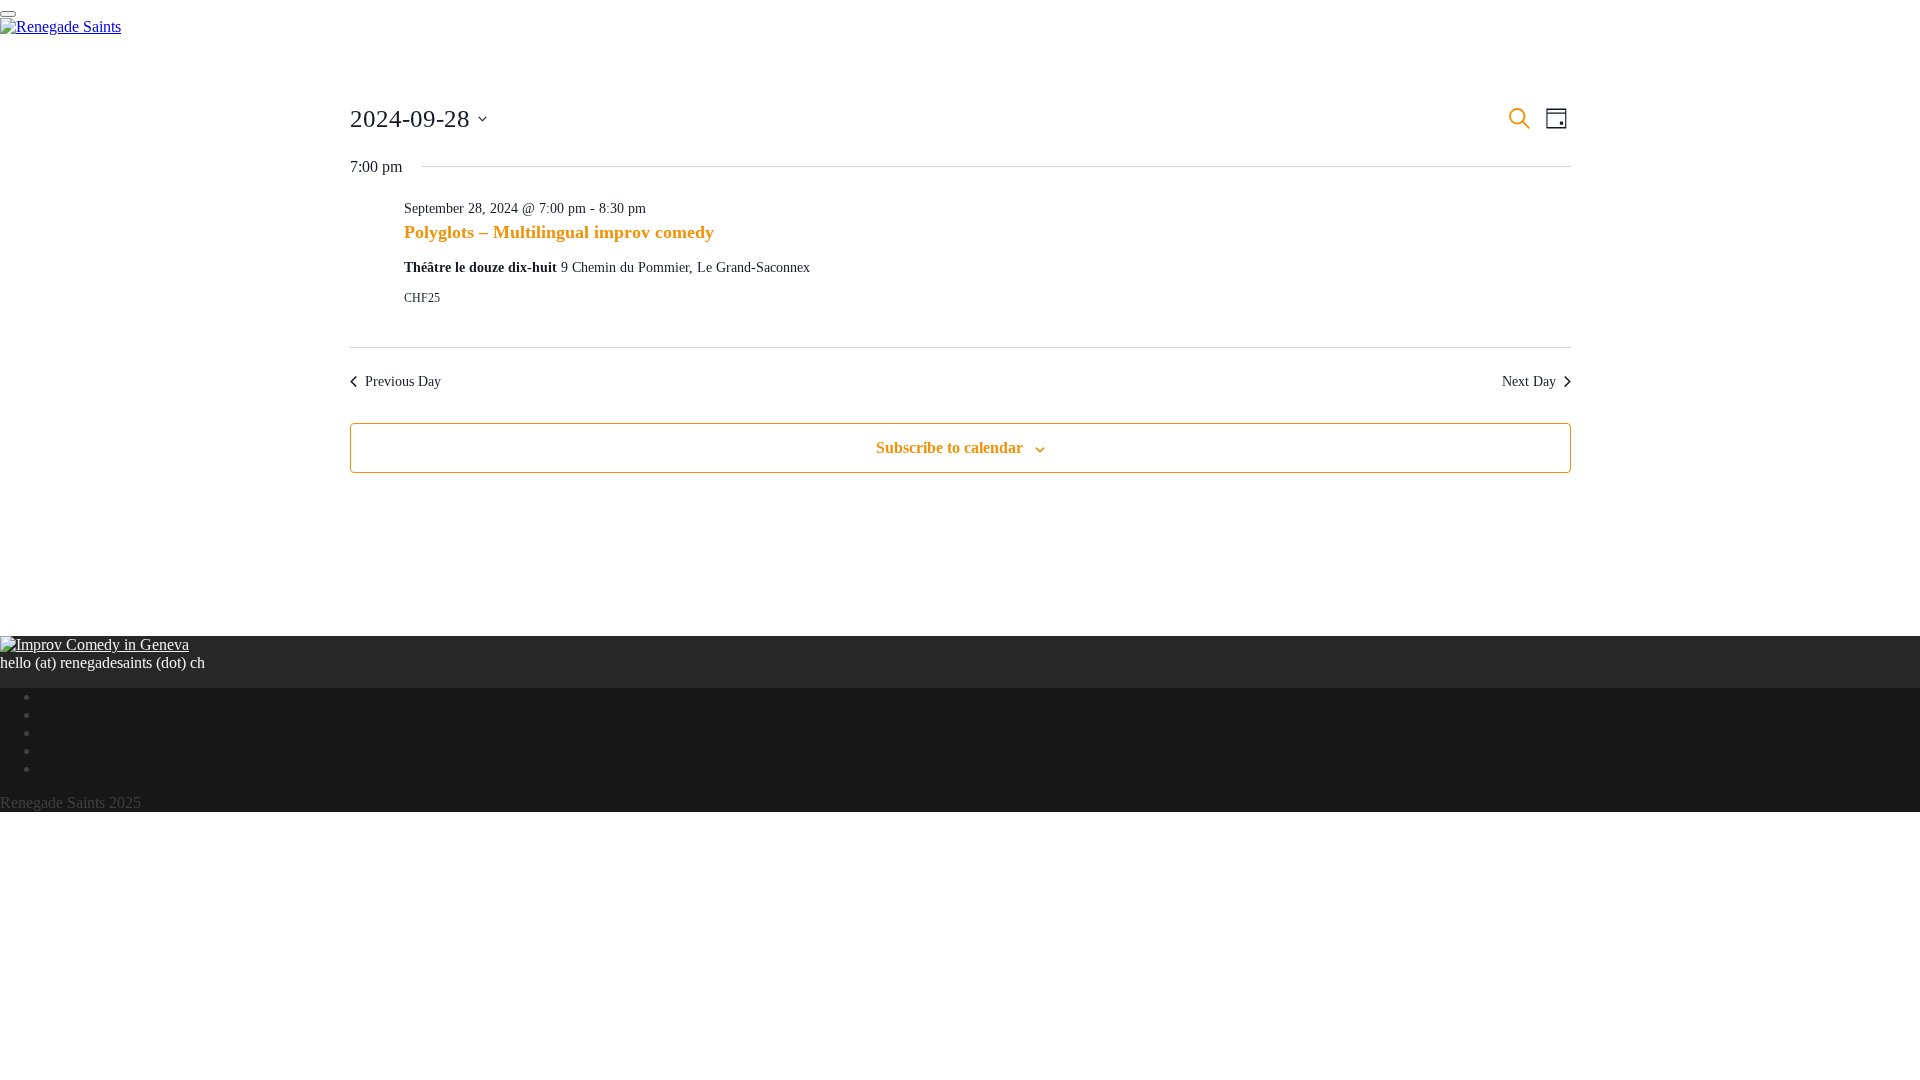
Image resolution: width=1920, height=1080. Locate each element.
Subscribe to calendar (949, 447)
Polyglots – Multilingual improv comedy (559, 232)
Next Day (1529, 381)
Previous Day (403, 381)
